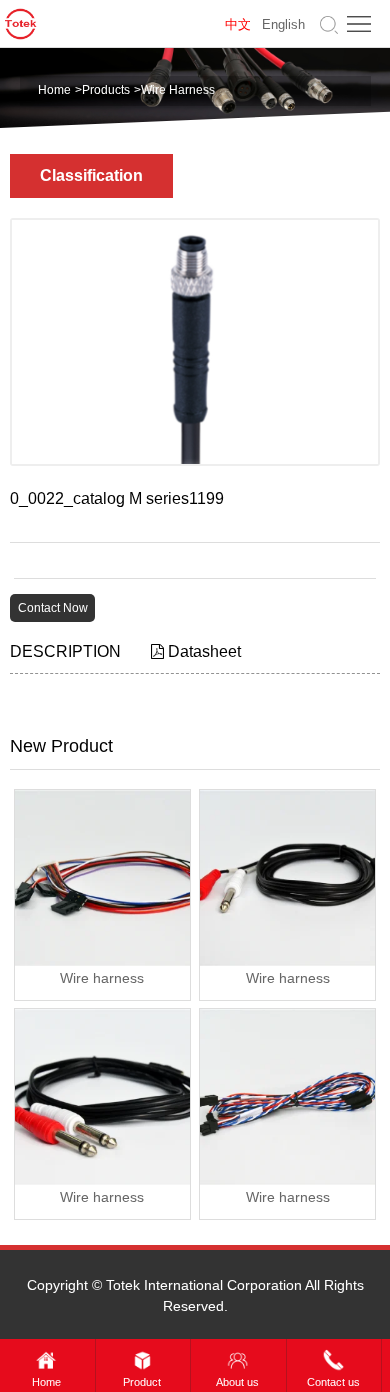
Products (106, 90)
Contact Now (53, 608)
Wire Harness (178, 90)
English (283, 24)
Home (54, 90)
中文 (238, 24)
